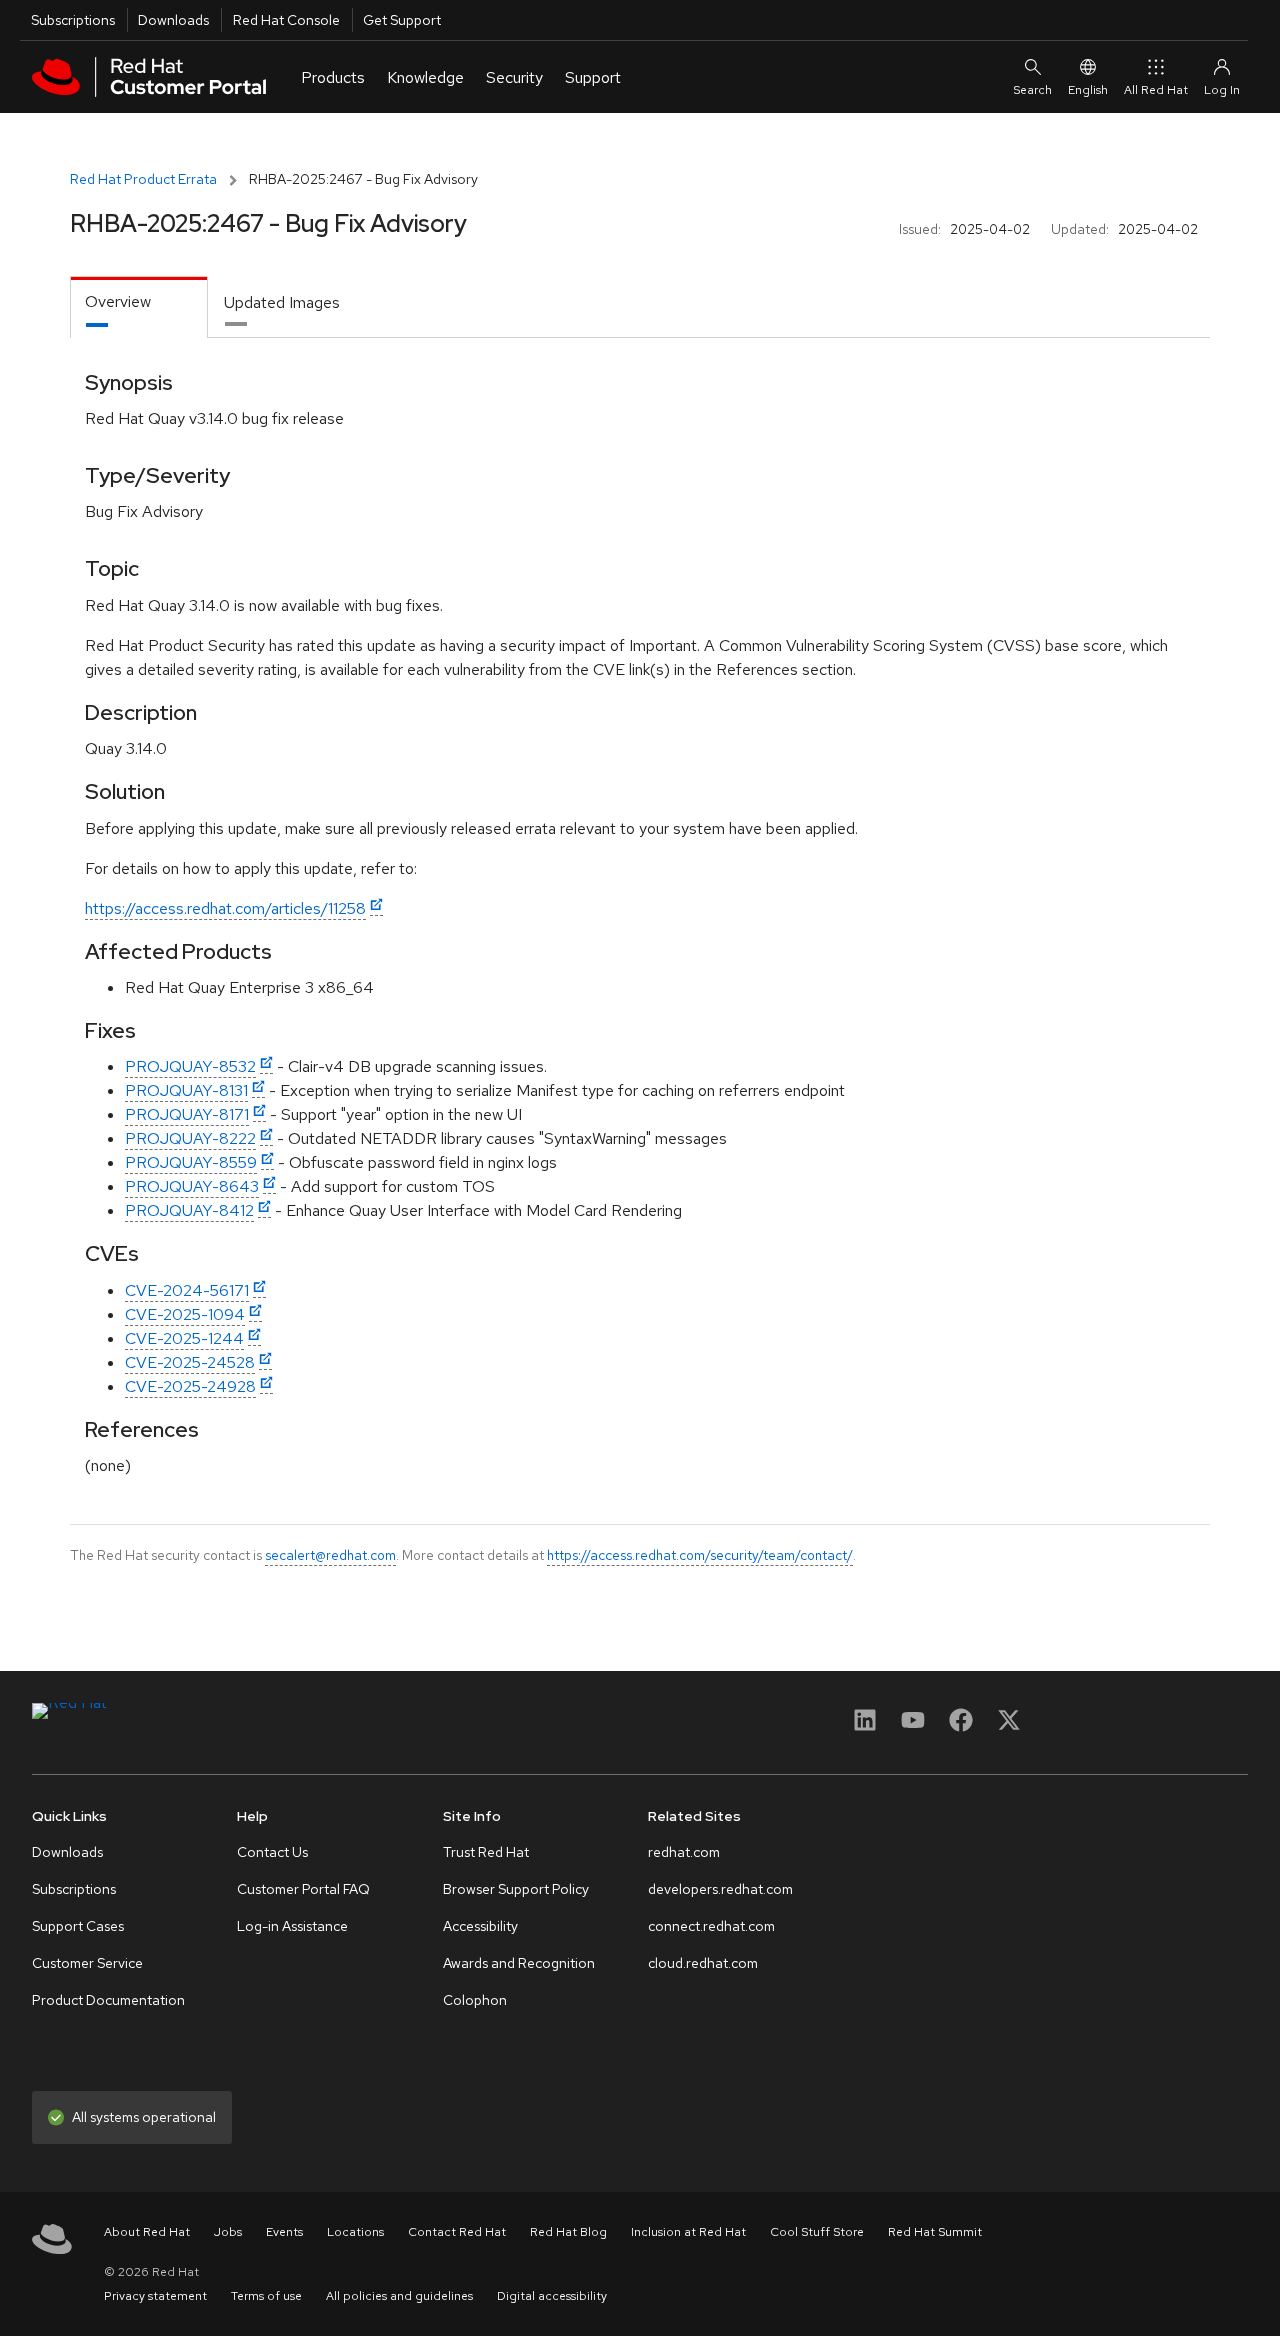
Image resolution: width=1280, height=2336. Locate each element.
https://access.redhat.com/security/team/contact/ (700, 1555)
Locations (355, 2232)
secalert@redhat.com (330, 1555)
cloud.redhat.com (703, 1963)
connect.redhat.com (711, 1926)
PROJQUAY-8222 (190, 1138)
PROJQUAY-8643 (192, 1186)
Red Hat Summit (935, 2232)
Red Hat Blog (568, 2232)
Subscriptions (73, 20)
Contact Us (272, 1852)
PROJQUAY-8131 (186, 1090)
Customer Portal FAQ (303, 1889)
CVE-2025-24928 (190, 1386)
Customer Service (87, 1963)
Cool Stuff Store (817, 2232)
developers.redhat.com (720, 1889)
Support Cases (78, 1926)
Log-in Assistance (292, 1926)
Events (284, 2232)
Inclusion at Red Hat (688, 2232)
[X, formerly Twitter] (1009, 1726)
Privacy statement (155, 2296)
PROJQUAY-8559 (191, 1162)
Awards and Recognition (519, 1963)
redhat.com (684, 1852)
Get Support (402, 20)
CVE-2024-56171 (187, 1290)
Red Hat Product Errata (143, 179)
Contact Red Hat (457, 2232)
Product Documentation (108, 2000)
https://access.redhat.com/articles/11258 (225, 908)
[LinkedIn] (865, 1726)
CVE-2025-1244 (184, 1338)
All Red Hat (1156, 90)
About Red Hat (147, 2232)
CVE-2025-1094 (185, 1314)
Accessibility (480, 1926)
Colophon (475, 2000)
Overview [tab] (118, 301)
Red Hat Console (286, 20)
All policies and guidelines (399, 2296)
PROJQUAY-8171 (187, 1114)
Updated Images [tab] (282, 302)
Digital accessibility (552, 2296)
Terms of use (266, 2296)
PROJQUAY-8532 (190, 1066)
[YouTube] (913, 1726)
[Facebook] (961, 1726)
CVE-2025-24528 (190, 1362)
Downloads (173, 20)
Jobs (228, 2232)
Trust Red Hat (486, 1852)
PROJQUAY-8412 (189, 1210)
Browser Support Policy (516, 1889)
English (1088, 90)
